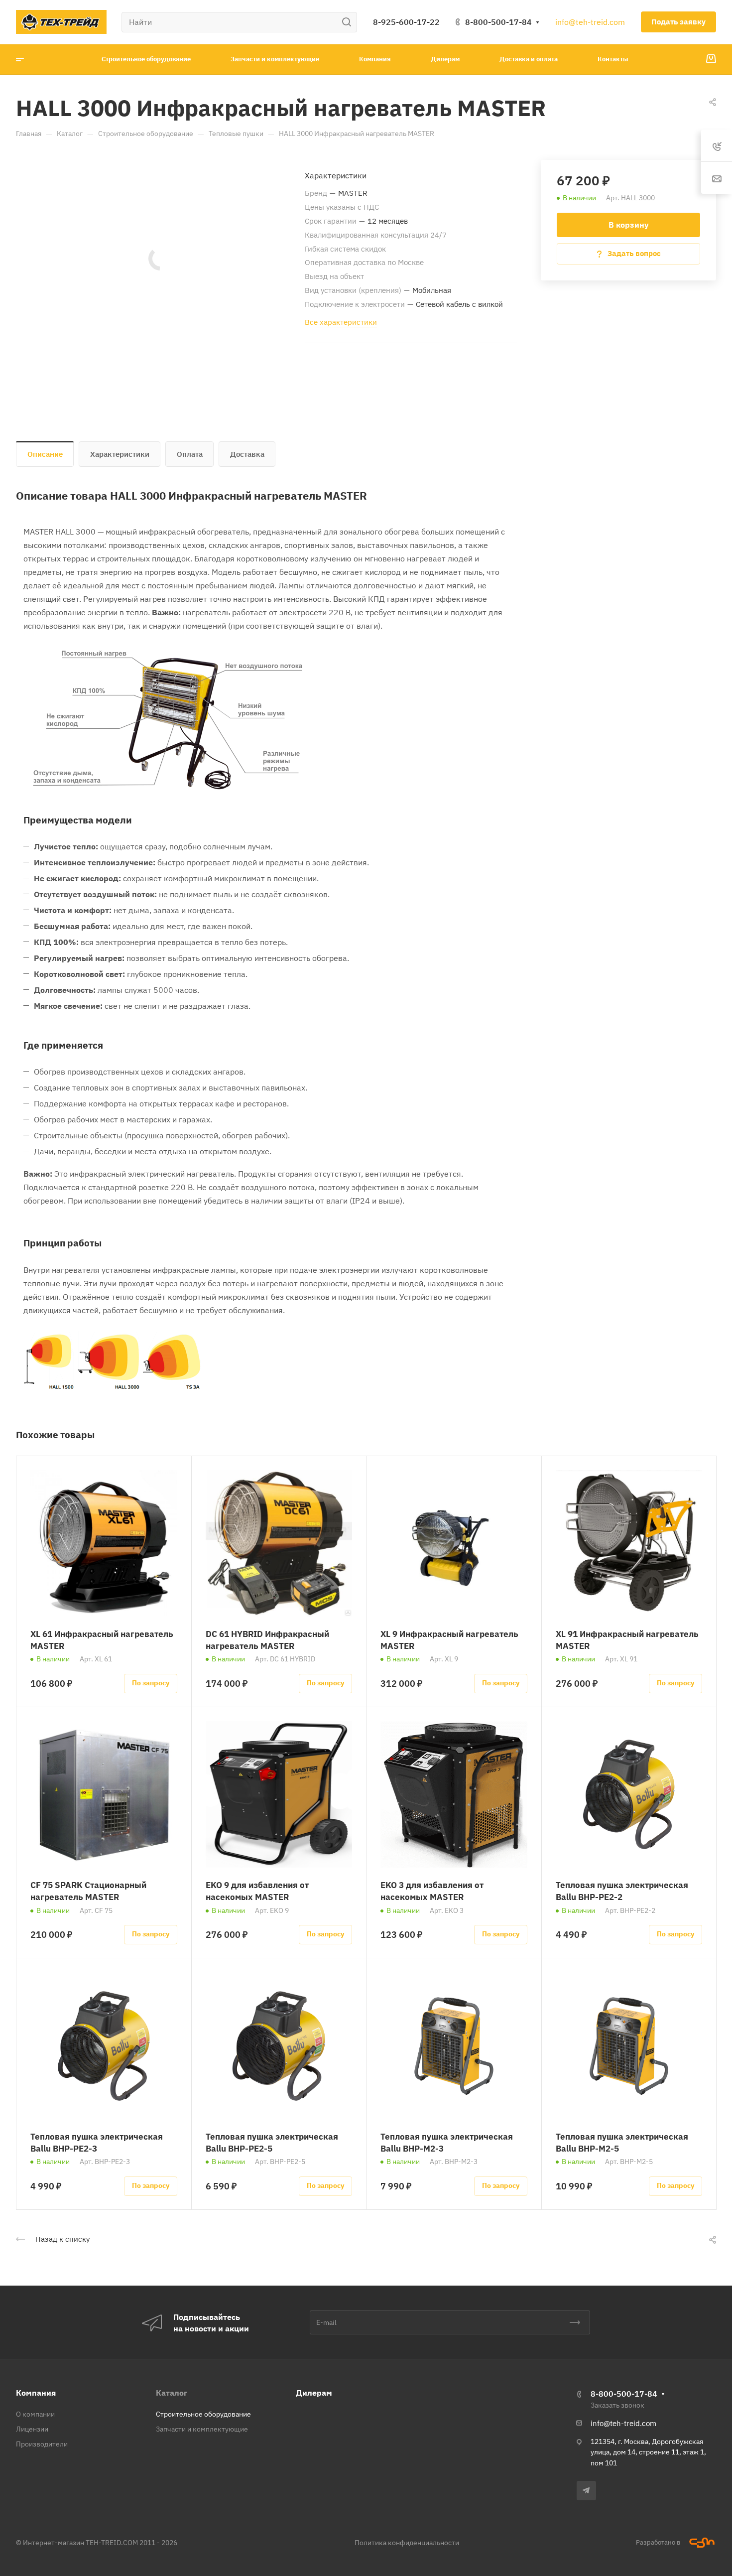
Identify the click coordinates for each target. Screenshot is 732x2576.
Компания (36, 2393)
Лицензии (32, 2429)
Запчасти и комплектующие (202, 2429)
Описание (45, 454)
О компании (35, 2414)
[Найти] (349, 22)
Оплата (190, 454)
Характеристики (120, 454)
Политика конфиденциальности (407, 2543)
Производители (42, 2444)
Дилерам (314, 2393)
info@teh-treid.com (590, 22)
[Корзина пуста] (711, 59)
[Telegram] (586, 2491)
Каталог (172, 2393)
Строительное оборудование (203, 2414)
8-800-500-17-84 (498, 22)
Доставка (247, 454)
